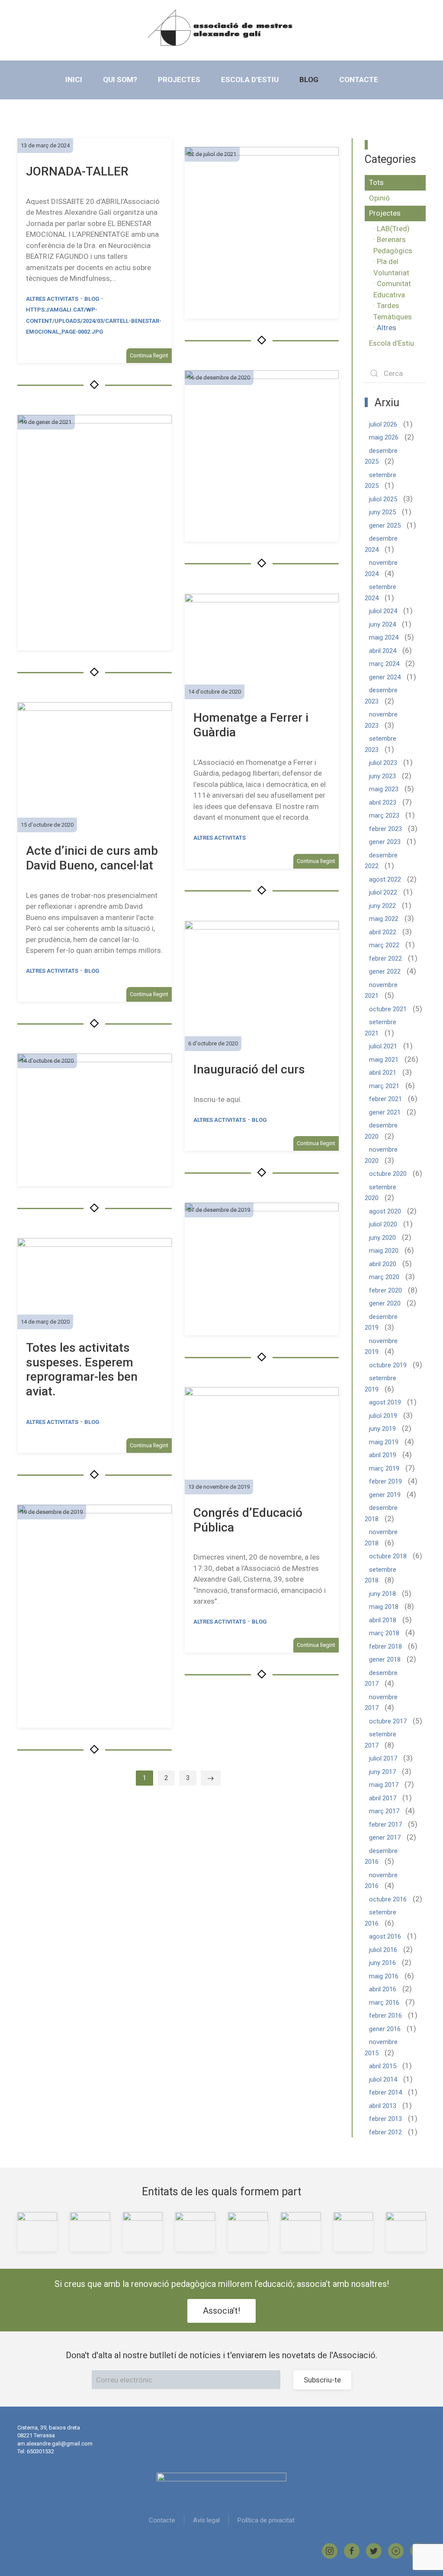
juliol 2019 (383, 1416)
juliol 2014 (383, 2079)
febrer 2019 (385, 1481)
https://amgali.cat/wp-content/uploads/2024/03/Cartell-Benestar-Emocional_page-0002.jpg (94, 321)
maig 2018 (384, 1607)
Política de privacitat (266, 2520)
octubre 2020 (388, 1174)
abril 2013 (383, 2106)
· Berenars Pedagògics (393, 245)
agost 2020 (385, 1211)
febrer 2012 (385, 2132)
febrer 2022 (385, 958)
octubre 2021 (388, 1009)
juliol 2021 (383, 1046)
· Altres (385, 328)
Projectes (179, 80)
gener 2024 (385, 677)
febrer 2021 (385, 1099)
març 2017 (384, 1811)
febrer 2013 (385, 2119)
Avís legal (206, 2520)
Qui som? (120, 80)
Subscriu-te (322, 2380)
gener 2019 (385, 1495)
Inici (74, 80)
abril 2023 (383, 802)
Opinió (379, 198)
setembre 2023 (380, 744)
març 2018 (384, 1633)
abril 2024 (383, 651)
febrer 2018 (385, 1646)
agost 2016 (385, 1936)
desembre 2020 (381, 1131)
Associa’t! (221, 2311)
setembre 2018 (380, 1575)
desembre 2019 (381, 1322)
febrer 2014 (385, 2092)
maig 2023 (384, 789)
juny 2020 (382, 1238)
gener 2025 (385, 525)
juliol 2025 (383, 499)
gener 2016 (385, 2029)
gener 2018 (385, 1659)
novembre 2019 (381, 1347)
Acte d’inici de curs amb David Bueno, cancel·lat (92, 858)
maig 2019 (384, 1442)
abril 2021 (383, 1073)
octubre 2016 (388, 1899)
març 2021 (384, 1086)
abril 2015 (383, 2066)
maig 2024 (384, 637)
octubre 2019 (388, 1365)
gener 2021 (385, 1112)
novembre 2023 (381, 720)
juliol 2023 (383, 763)
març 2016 (384, 2003)
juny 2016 (382, 1963)
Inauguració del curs (249, 1069)
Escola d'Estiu (392, 343)
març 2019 (384, 1468)
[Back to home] (222, 28)
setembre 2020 (380, 1193)
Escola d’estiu (250, 80)
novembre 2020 (381, 1155)
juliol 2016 (383, 1950)
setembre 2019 (380, 1384)
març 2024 (384, 664)
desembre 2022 (381, 861)
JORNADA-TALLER (77, 171)
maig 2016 (384, 1976)
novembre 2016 (381, 1881)
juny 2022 (382, 906)
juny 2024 (382, 624)
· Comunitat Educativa (392, 289)
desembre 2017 (381, 1678)
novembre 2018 (381, 1538)
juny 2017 (382, 1772)
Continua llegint (149, 355)
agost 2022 (385, 879)
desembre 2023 (381, 696)
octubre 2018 (388, 1556)
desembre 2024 (381, 544)
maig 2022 (384, 919)
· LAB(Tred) (392, 229)
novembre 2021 (381, 990)
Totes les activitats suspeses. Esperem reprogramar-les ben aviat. (82, 1369)
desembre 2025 (381, 456)
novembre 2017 (381, 1703)
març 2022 (384, 945)
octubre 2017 (388, 1721)
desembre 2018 (381, 1513)
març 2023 (384, 815)
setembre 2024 (380, 592)
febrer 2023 (385, 829)
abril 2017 (383, 1798)
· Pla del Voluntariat (391, 267)
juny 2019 (382, 1429)
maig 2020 (384, 1251)
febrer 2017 (385, 1825)
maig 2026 (384, 437)
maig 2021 (384, 1060)
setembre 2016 (380, 1918)
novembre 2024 (381, 568)
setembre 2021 (380, 1028)
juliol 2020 (383, 1224)
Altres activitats (52, 299)
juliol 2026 (383, 424)
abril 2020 (383, 1264)
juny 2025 (382, 512)
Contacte (359, 80)
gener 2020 (385, 1303)
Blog (309, 80)
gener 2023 (385, 842)
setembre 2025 (380, 481)
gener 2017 (385, 1837)
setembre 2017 (380, 1740)
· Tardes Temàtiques (393, 311)
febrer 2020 (385, 1290)
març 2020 (384, 1277)
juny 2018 (382, 1594)
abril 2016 (383, 1989)
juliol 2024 (383, 611)
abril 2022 (383, 932)
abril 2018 (383, 1620)
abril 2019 (383, 1455)
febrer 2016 (385, 2016)
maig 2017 (384, 1785)
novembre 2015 (381, 2047)
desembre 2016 (381, 1856)
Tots (376, 182)
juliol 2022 (383, 892)
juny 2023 (382, 776)
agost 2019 (385, 1402)
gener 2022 (385, 971)
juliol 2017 (383, 1758)
